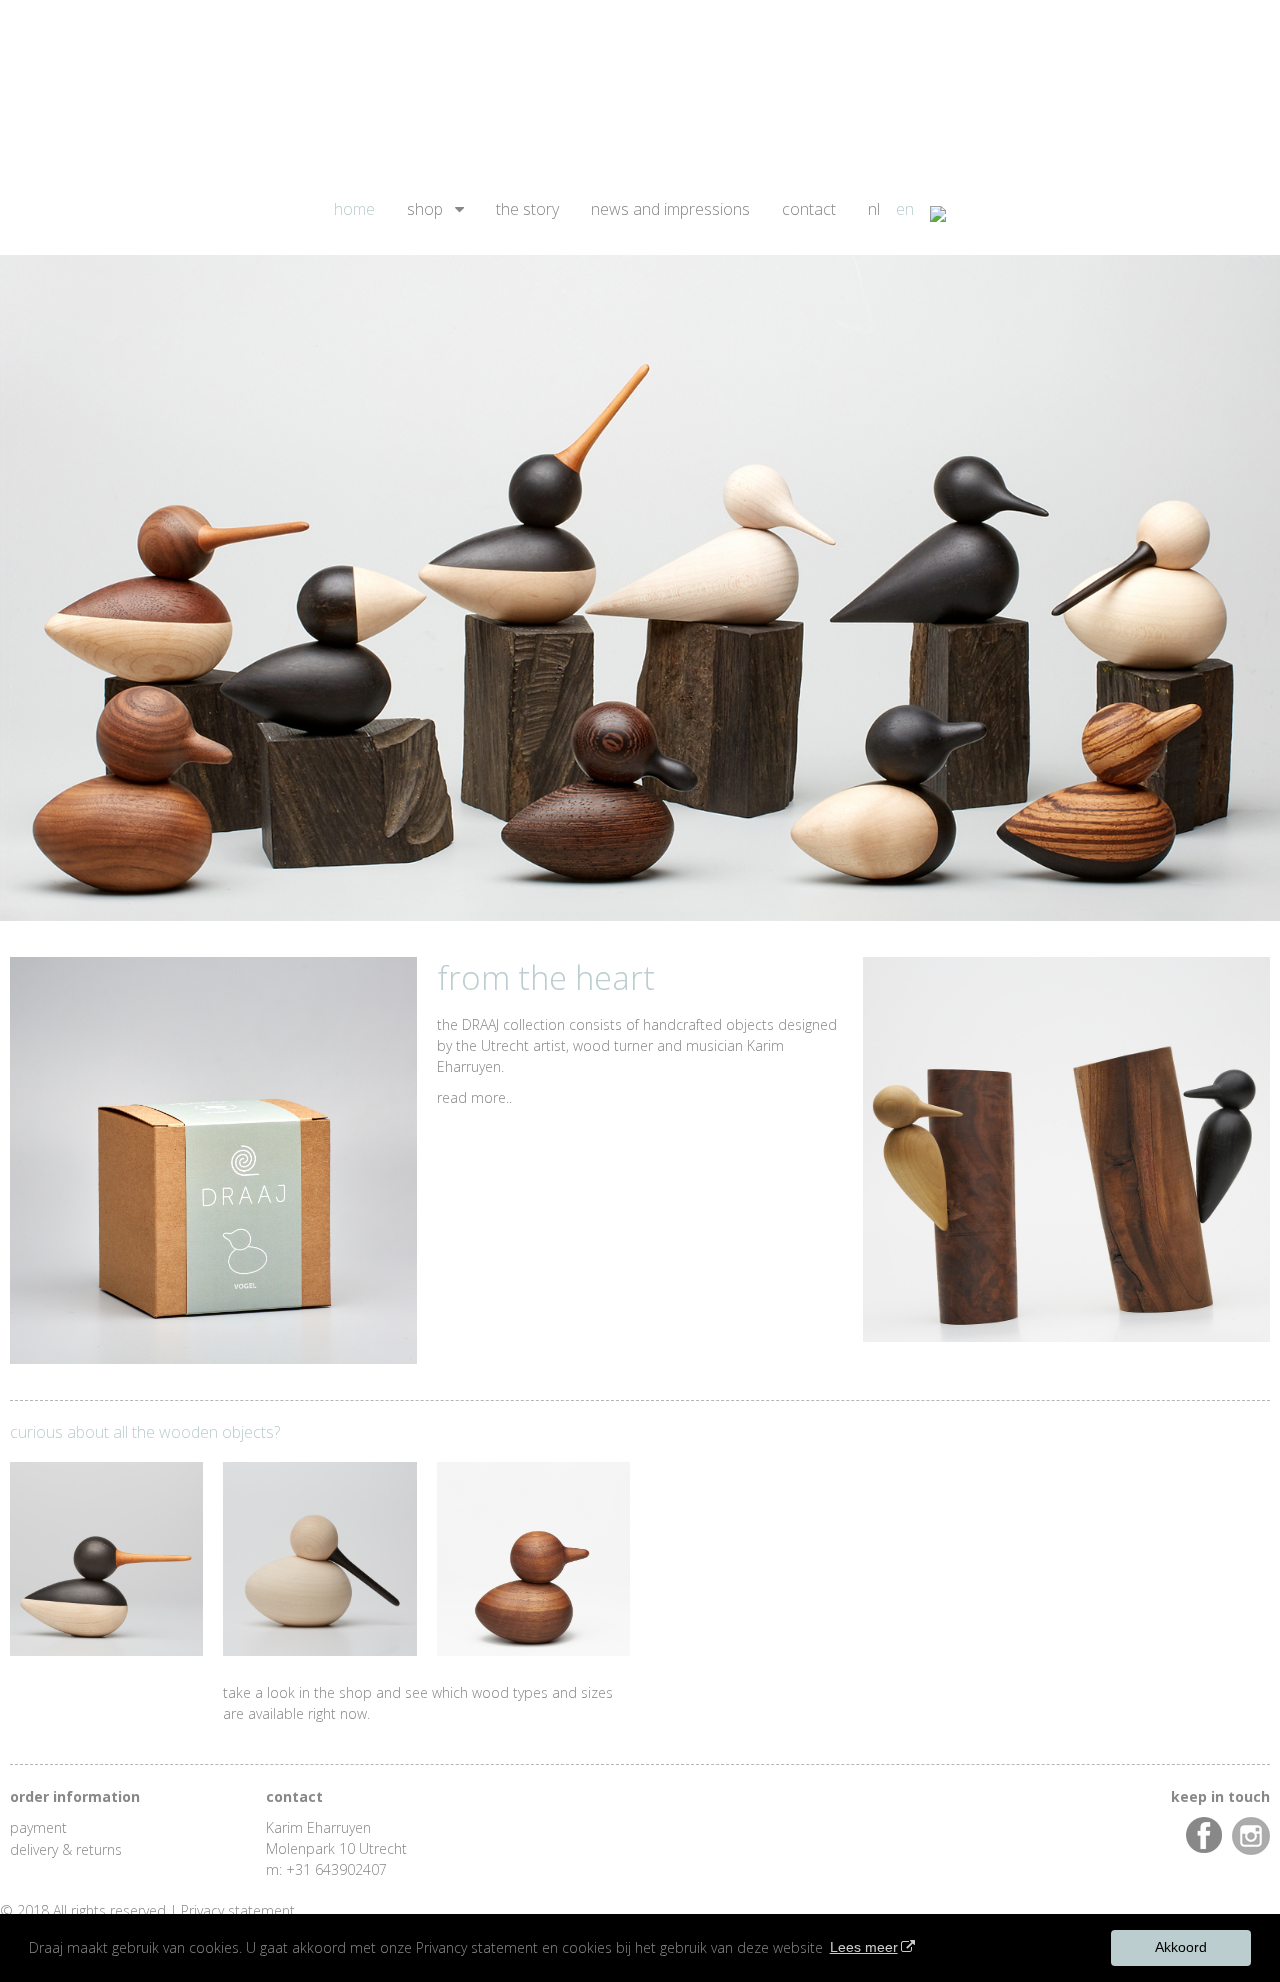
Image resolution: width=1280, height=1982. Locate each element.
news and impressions (670, 209)
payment (38, 1827)
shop (425, 209)
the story (527, 209)
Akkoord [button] (1181, 1947)
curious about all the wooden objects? (145, 1432)
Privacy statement (238, 1910)
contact (809, 209)
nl (874, 209)
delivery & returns (66, 1849)
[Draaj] (640, 86)
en (905, 209)
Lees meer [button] (864, 1947)
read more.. (474, 1097)
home (354, 209)
